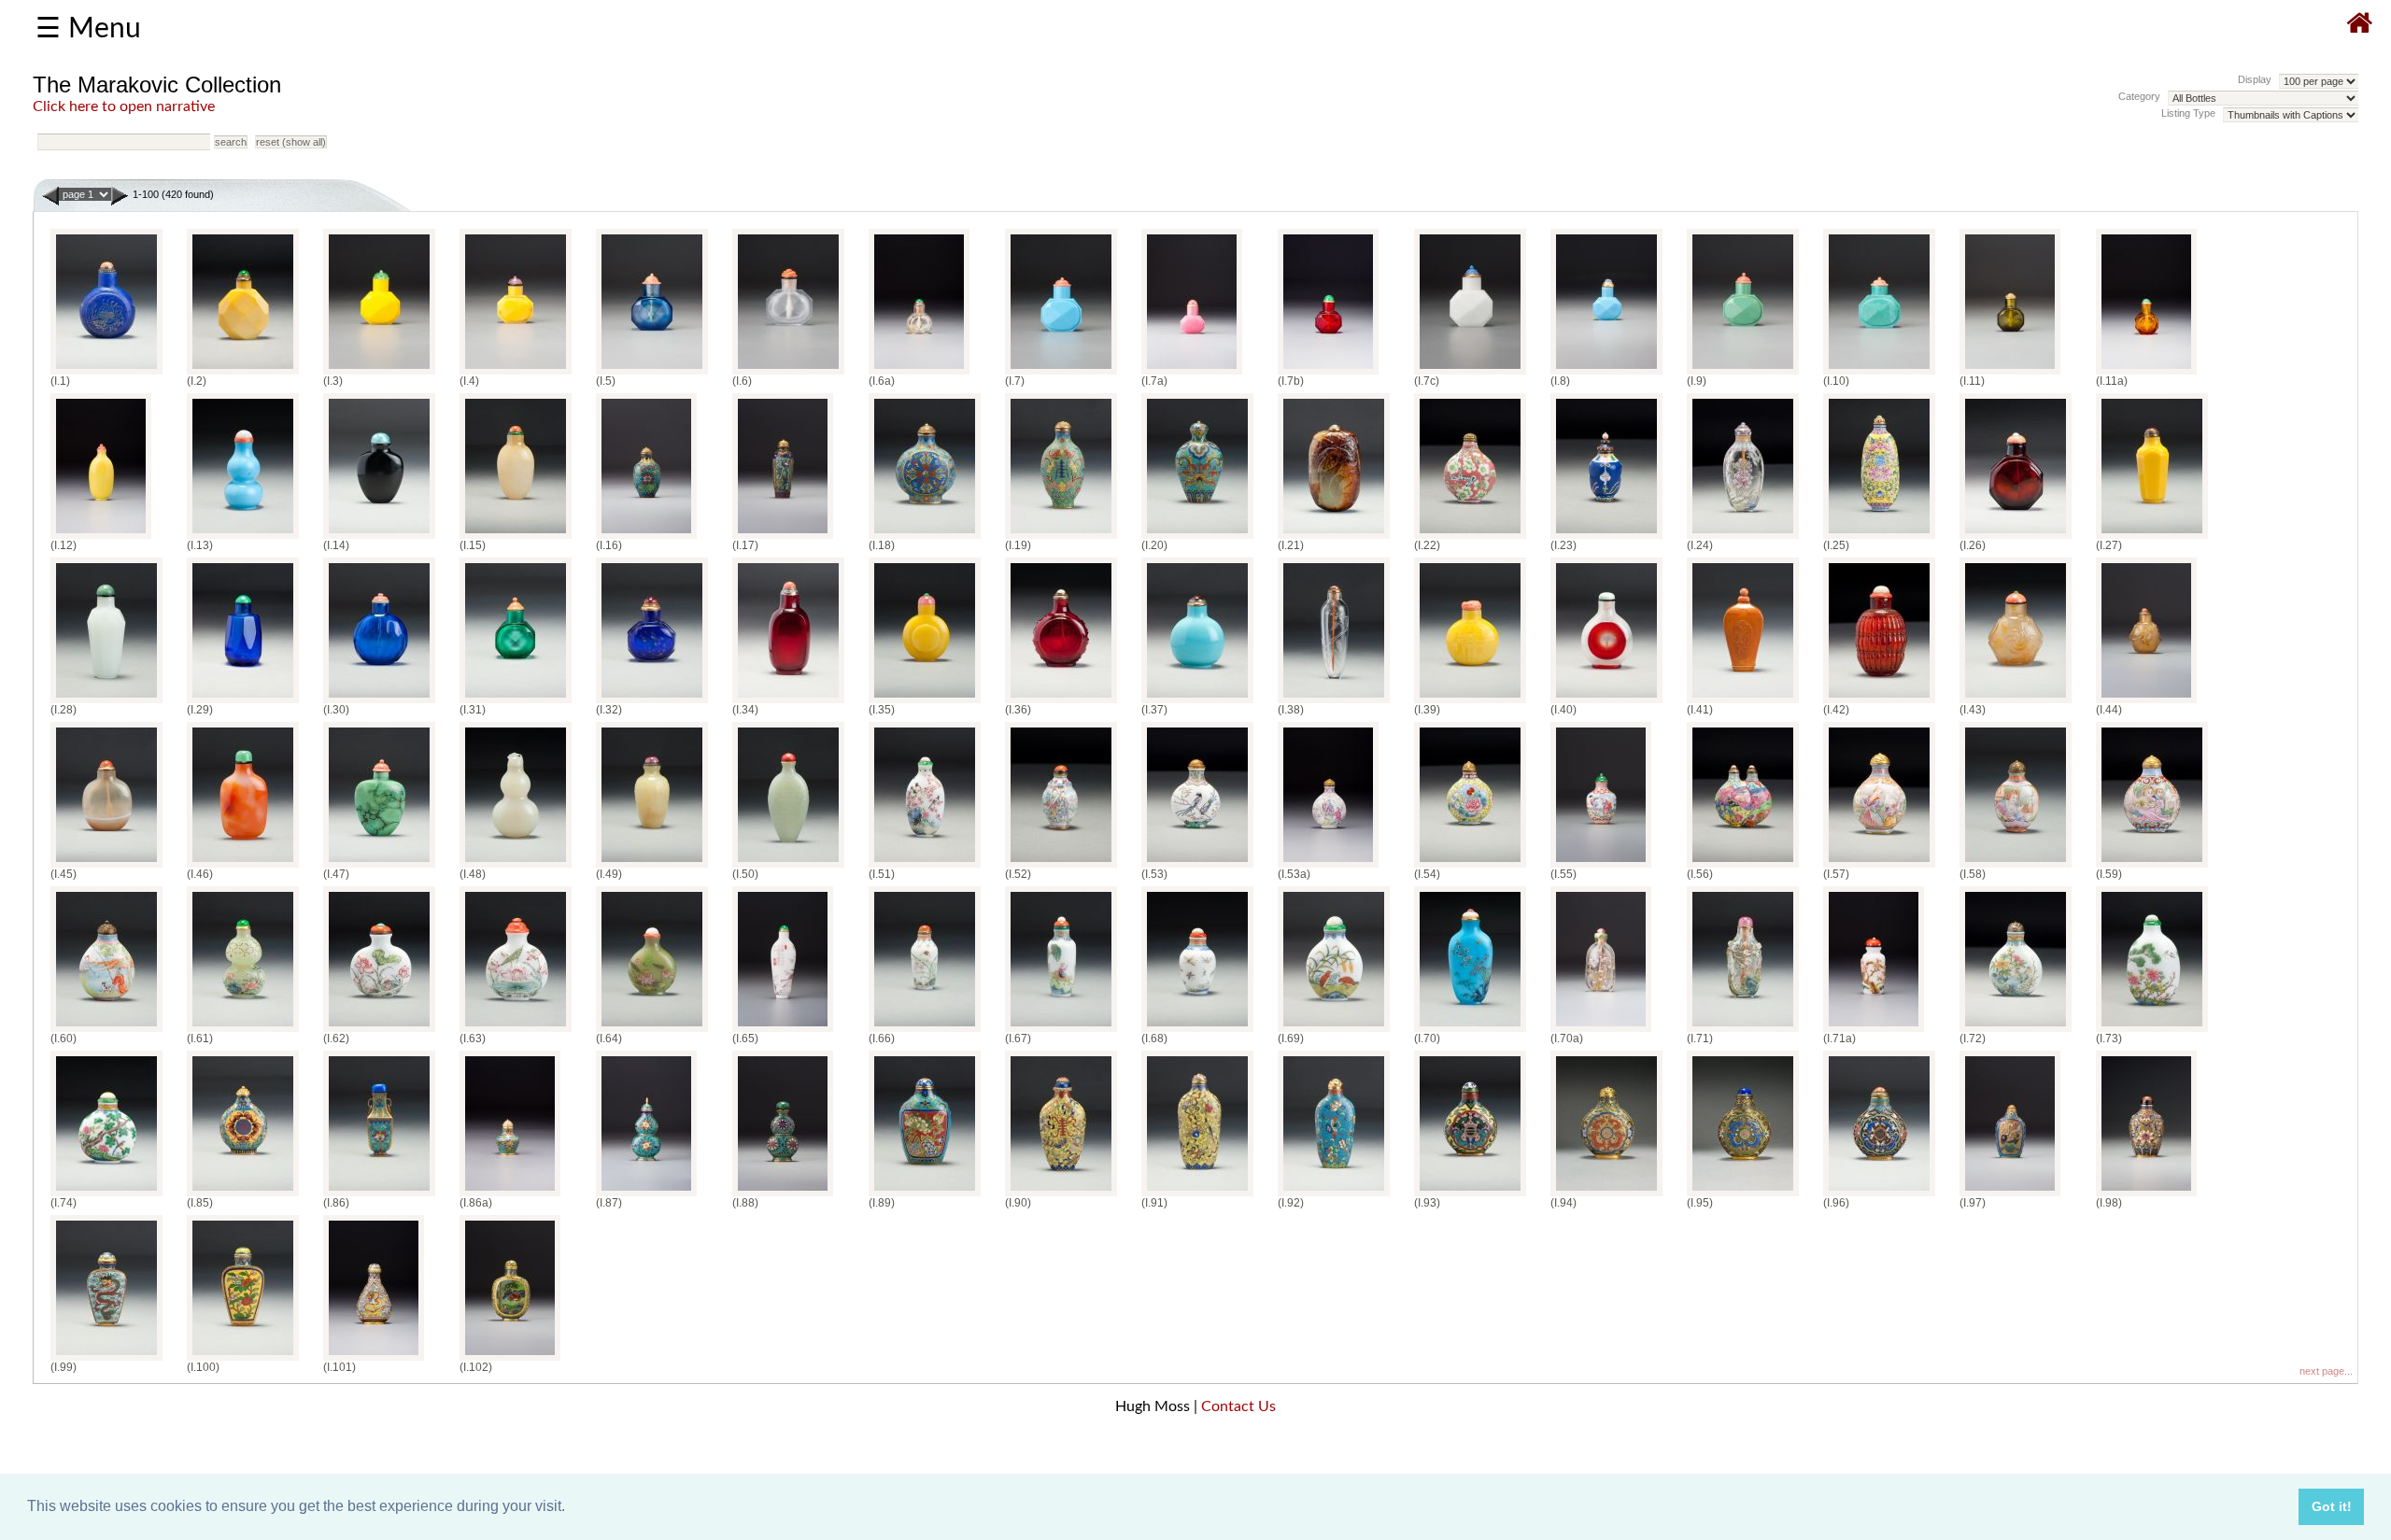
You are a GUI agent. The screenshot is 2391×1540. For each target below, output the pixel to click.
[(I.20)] (1197, 539)
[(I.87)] (646, 1196)
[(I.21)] (1334, 539)
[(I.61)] (243, 1032)
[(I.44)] (2146, 703)
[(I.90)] (1061, 1196)
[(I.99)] (106, 1361)
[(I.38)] (1334, 703)
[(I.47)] (379, 868)
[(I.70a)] (1601, 1032)
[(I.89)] (925, 1196)
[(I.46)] (243, 868)
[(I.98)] (2146, 1196)
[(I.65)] (783, 1032)
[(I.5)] (652, 374)
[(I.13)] (243, 539)
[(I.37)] (1197, 703)
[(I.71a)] (1874, 1032)
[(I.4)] (516, 374)
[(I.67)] (1061, 1032)
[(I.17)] (783, 539)
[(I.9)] (1743, 374)
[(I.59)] (2152, 868)
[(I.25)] (1879, 539)
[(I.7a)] (1192, 374)
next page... (2326, 1371)
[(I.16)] (646, 539)
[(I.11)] (2010, 374)
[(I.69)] (1334, 1032)
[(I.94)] (1606, 1196)
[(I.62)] (379, 1032)
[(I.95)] (1743, 1196)
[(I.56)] (1743, 868)
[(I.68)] (1197, 1032)
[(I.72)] (2016, 1032)
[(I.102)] (510, 1361)
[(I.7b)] (1328, 374)
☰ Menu (88, 29)
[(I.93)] (1470, 1196)
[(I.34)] (788, 703)
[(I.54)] (1470, 868)
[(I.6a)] (919, 374)
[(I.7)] (1061, 374)
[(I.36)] (1061, 703)
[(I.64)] (652, 1032)
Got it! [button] (2332, 1506)
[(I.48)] (516, 868)
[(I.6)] (788, 374)
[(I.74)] (106, 1196)
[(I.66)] (925, 1032)
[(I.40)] (1606, 703)
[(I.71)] (1743, 1032)
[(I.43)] (2016, 703)
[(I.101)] (374, 1361)
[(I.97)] (2010, 1196)
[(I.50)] (788, 868)
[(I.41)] (1743, 703)
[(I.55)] (1601, 868)
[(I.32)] (652, 703)
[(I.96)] (1879, 1196)
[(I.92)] (1334, 1196)
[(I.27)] (2152, 539)
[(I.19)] (1061, 539)
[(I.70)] (1470, 1032)
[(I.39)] (1470, 703)
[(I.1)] (106, 374)
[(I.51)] (925, 868)
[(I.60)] (106, 1032)
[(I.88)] (783, 1196)
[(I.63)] (516, 1032)
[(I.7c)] (1470, 374)
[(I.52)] (1061, 868)
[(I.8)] (1606, 374)
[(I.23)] (1606, 539)
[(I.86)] (379, 1196)
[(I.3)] (379, 374)
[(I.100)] (243, 1361)
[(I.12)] (101, 539)
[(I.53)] (1197, 868)
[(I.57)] (1879, 868)
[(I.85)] (243, 1196)
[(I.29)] (243, 703)
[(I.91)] (1197, 1196)
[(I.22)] (1470, 539)
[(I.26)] (2016, 539)
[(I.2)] (243, 374)
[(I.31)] (516, 703)
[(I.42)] (1879, 703)
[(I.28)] (106, 703)
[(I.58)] (2016, 868)
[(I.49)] (652, 868)
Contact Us (1238, 1406)
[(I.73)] (2152, 1032)
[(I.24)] (1743, 539)
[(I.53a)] (1328, 868)
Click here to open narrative (124, 106)
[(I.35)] (925, 703)
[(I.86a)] (510, 1196)
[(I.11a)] (2146, 374)
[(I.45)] (106, 868)
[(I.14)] (379, 539)
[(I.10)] (1879, 374)
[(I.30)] (379, 703)
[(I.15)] (516, 539)
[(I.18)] (925, 539)
